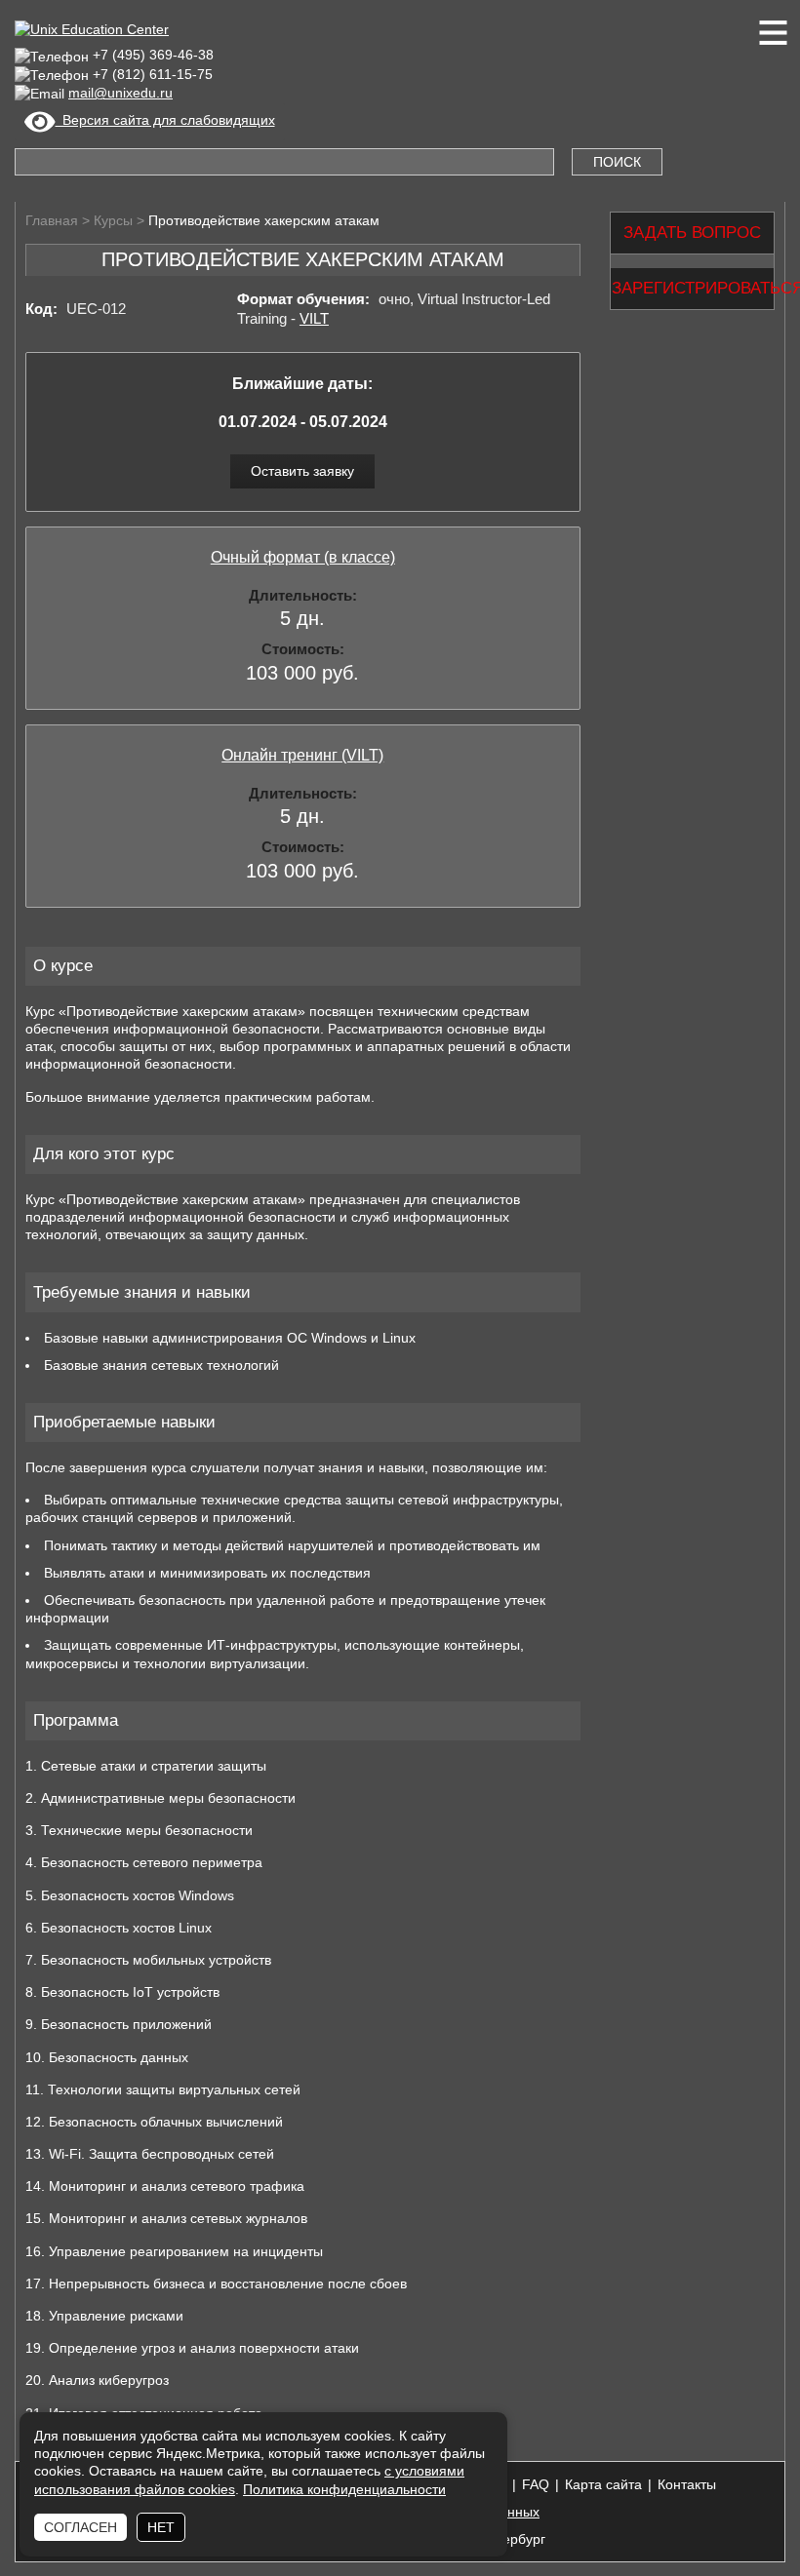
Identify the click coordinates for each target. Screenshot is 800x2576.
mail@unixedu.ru (120, 93)
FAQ (536, 2484)
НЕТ (161, 2527)
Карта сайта (603, 2484)
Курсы (113, 220)
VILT (314, 318)
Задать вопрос (692, 233)
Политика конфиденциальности (344, 2489)
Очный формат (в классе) (303, 557)
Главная (52, 220)
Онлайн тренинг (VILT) (302, 755)
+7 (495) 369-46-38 (153, 55)
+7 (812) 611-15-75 (153, 74)
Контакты (687, 2484)
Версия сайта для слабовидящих (165, 120)
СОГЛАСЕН (80, 2527)
